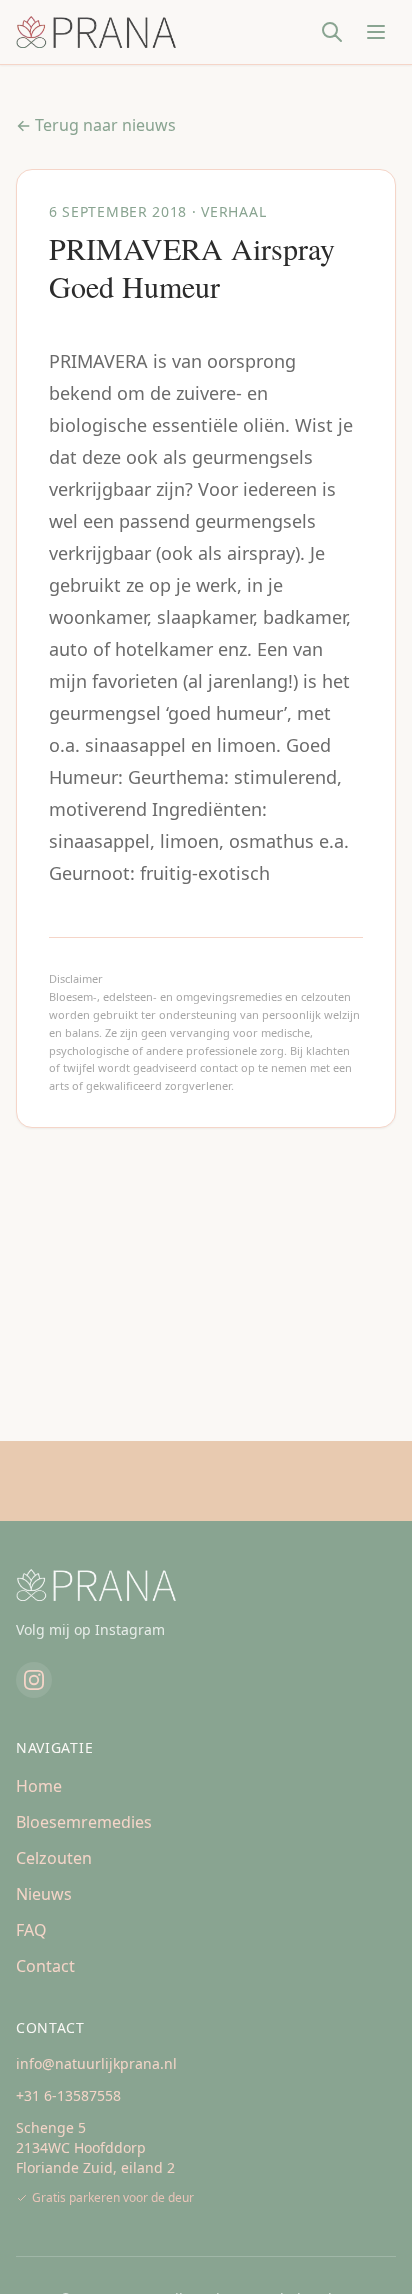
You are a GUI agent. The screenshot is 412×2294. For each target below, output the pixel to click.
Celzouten (54, 1858)
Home (39, 1786)
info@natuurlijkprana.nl (96, 2063)
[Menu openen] (376, 32)
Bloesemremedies (84, 1822)
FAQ (31, 1930)
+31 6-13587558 (68, 2095)
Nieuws (44, 1894)
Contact (45, 1966)
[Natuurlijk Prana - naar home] (96, 32)
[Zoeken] (332, 32)
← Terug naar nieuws (96, 125)
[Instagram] (34, 1680)
